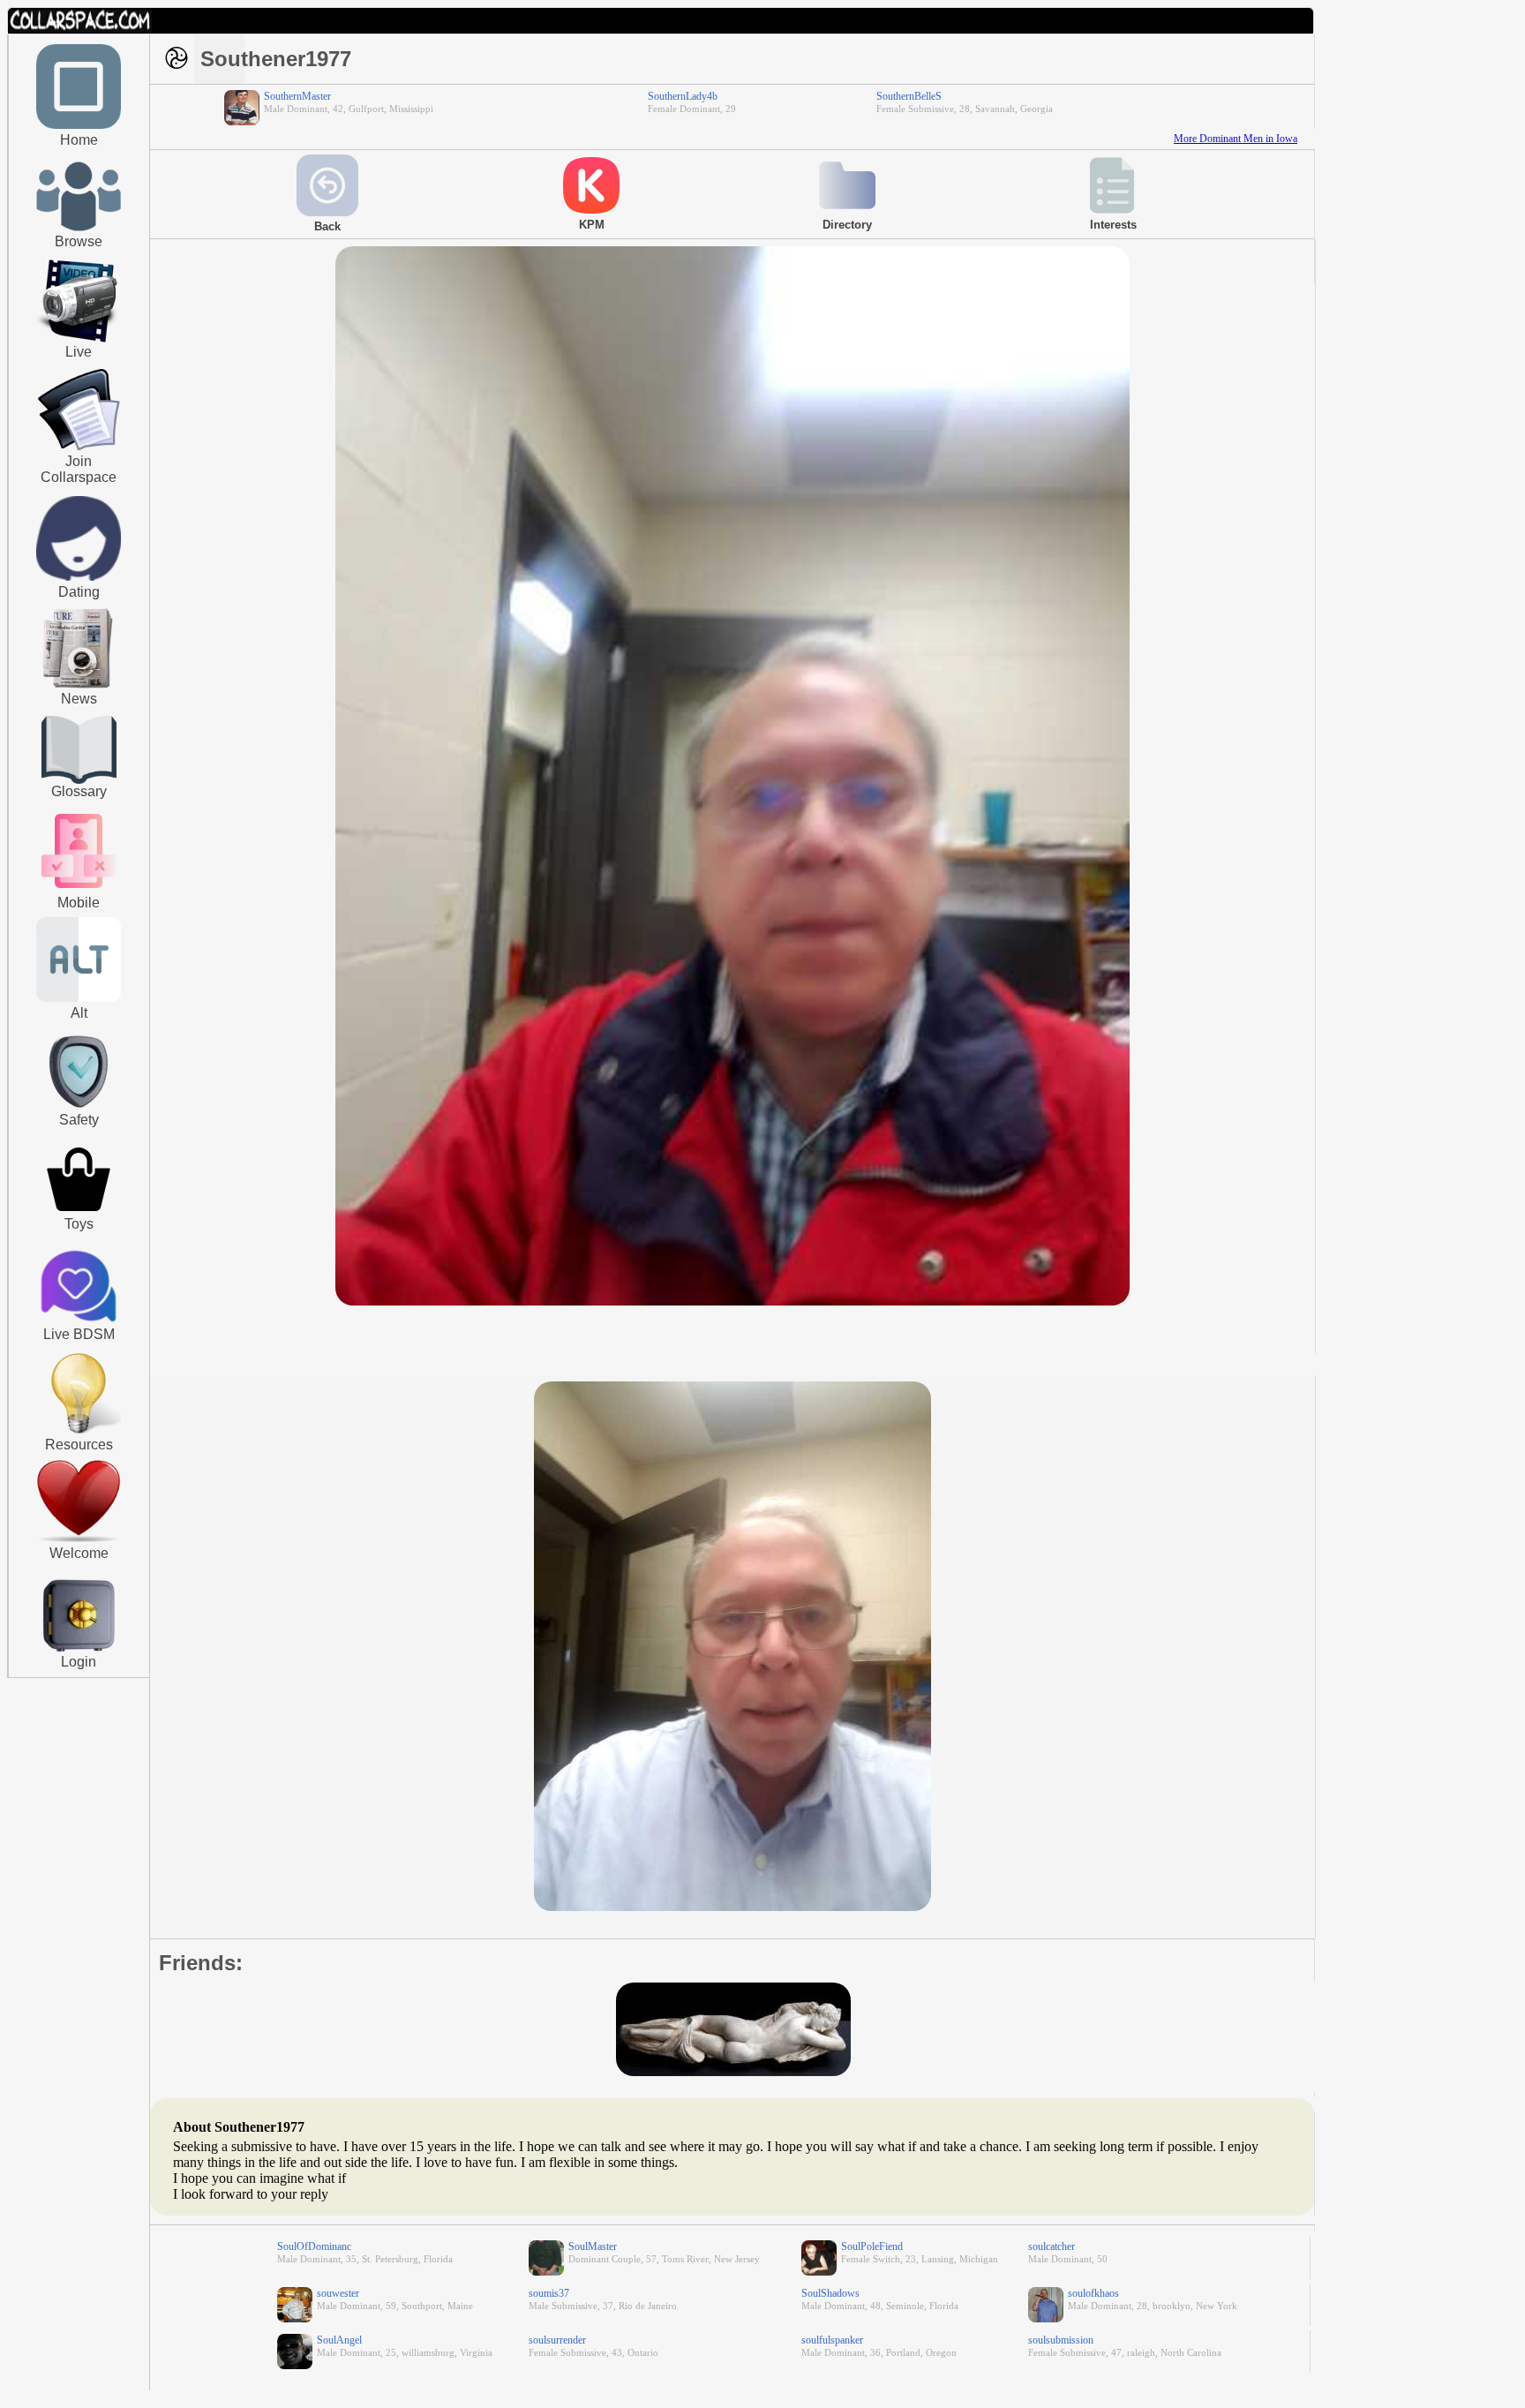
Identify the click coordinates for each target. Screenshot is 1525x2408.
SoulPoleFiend (872, 2246)
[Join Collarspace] (79, 410)
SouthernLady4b (683, 96)
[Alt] (79, 998)
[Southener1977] (732, 1302)
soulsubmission (1061, 2340)
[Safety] (79, 1110)
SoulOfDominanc (314, 2246)
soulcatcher (1052, 2246)
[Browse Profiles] (79, 890)
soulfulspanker (832, 2340)
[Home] (79, 125)
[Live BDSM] (79, 1288)
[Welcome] (79, 1539)
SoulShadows (830, 2293)
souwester (338, 2293)
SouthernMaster (297, 96)
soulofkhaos (1093, 2293)
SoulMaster (593, 2246)
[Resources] (79, 1432)
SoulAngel (339, 2340)
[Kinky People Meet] (79, 577)
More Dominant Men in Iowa (1236, 139)
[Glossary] (79, 752)
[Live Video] (79, 340)
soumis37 (549, 2293)
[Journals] (79, 688)
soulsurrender (557, 2340)
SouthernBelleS (909, 96)
